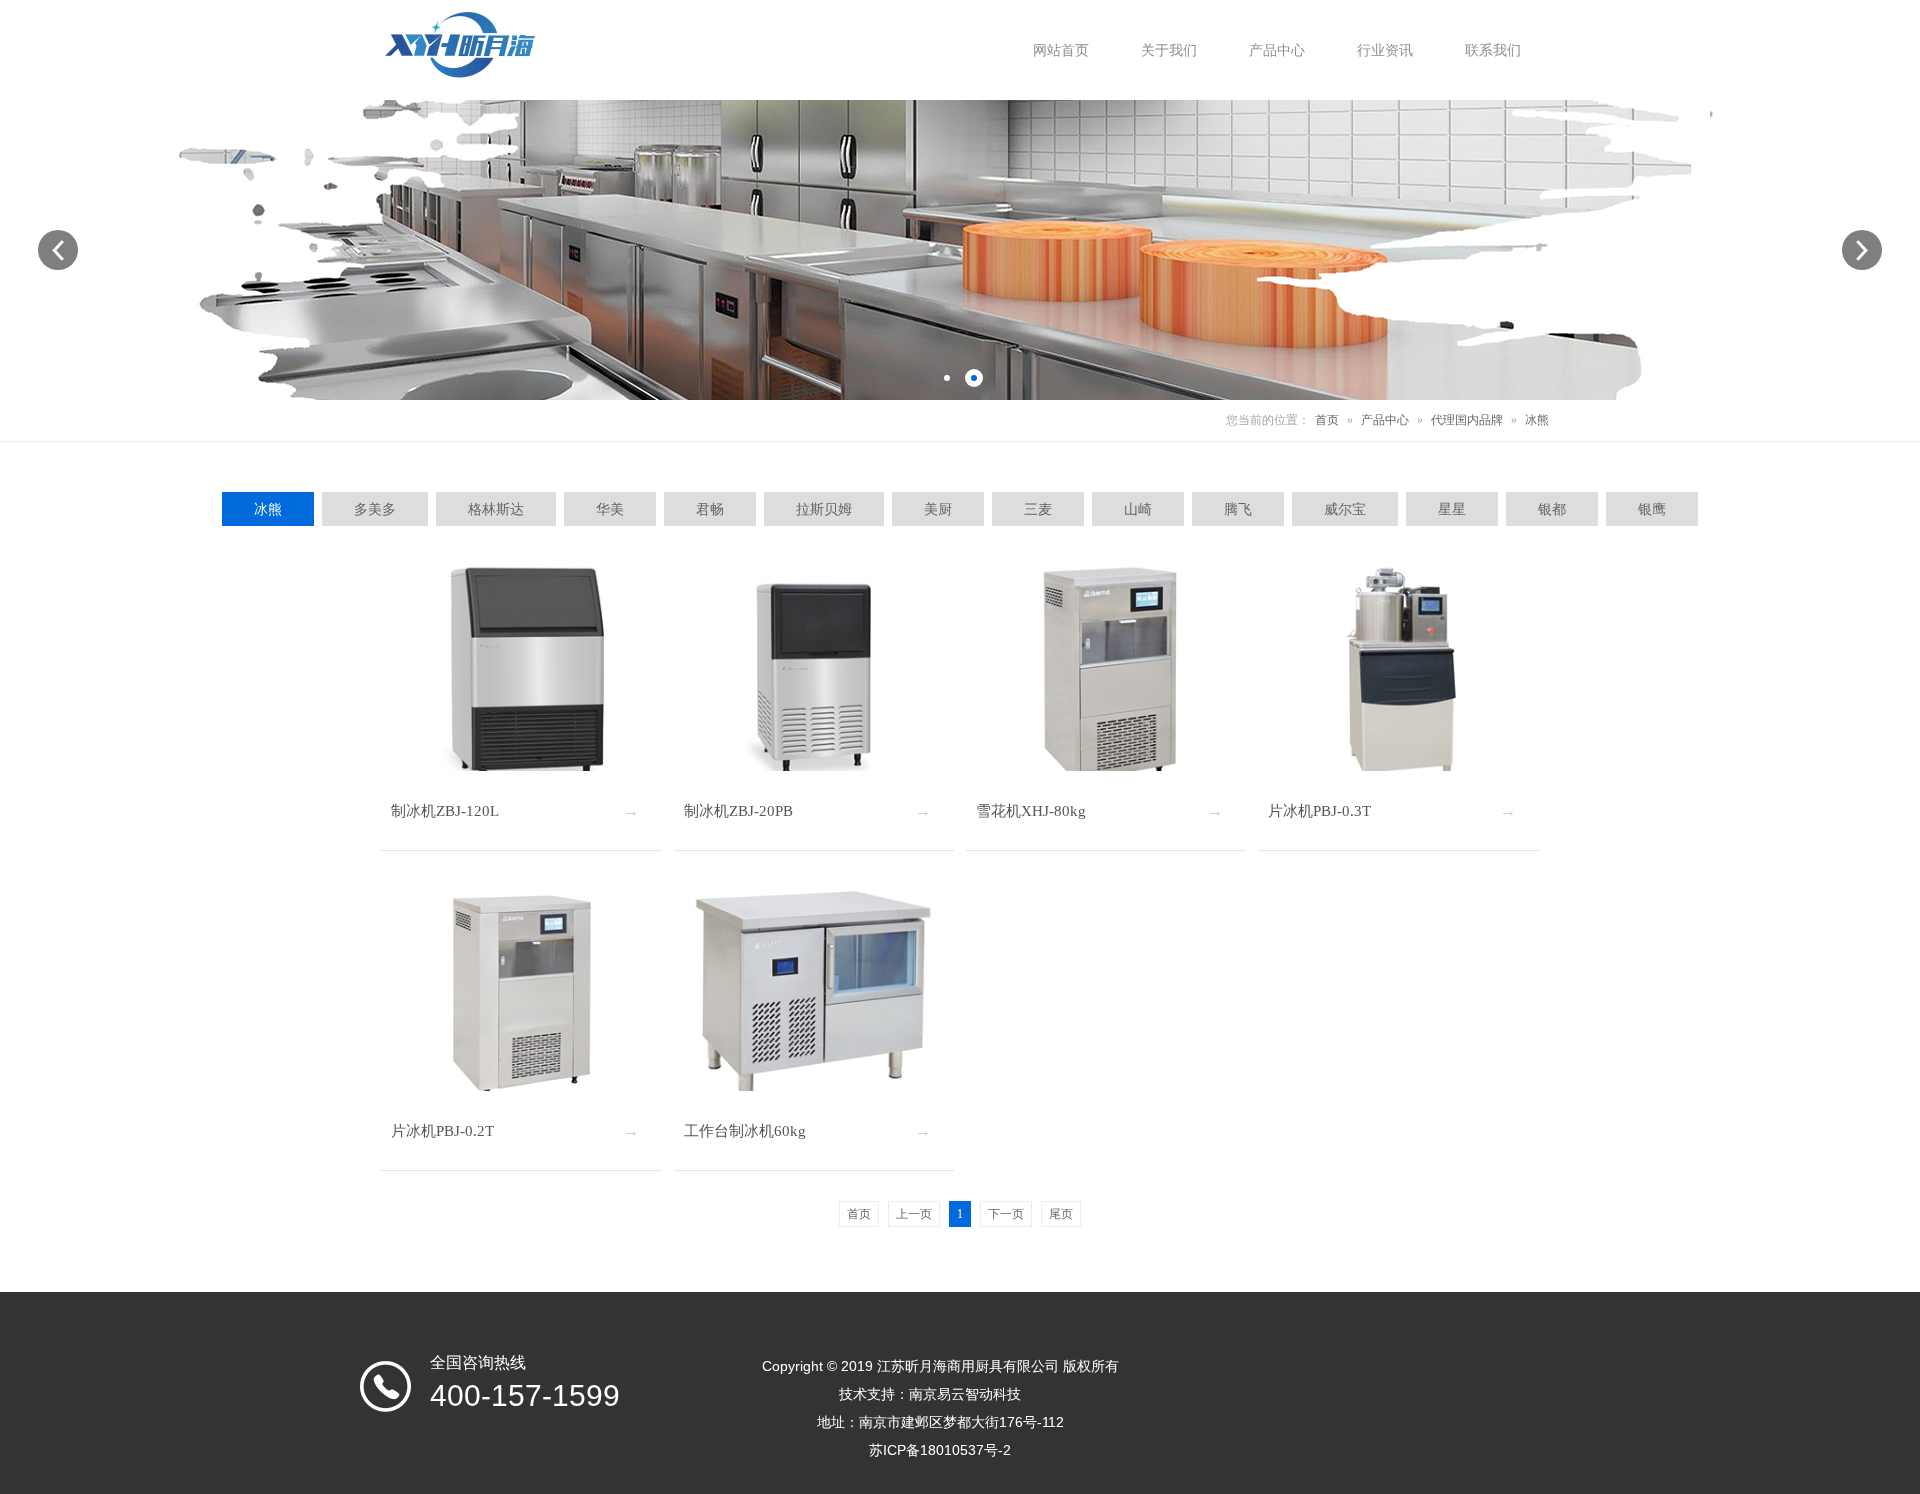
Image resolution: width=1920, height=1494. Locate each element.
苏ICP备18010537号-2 (940, 1450)
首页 (1327, 420)
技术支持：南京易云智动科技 (930, 1394)
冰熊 (1537, 420)
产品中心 (1385, 420)
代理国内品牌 (1467, 420)
